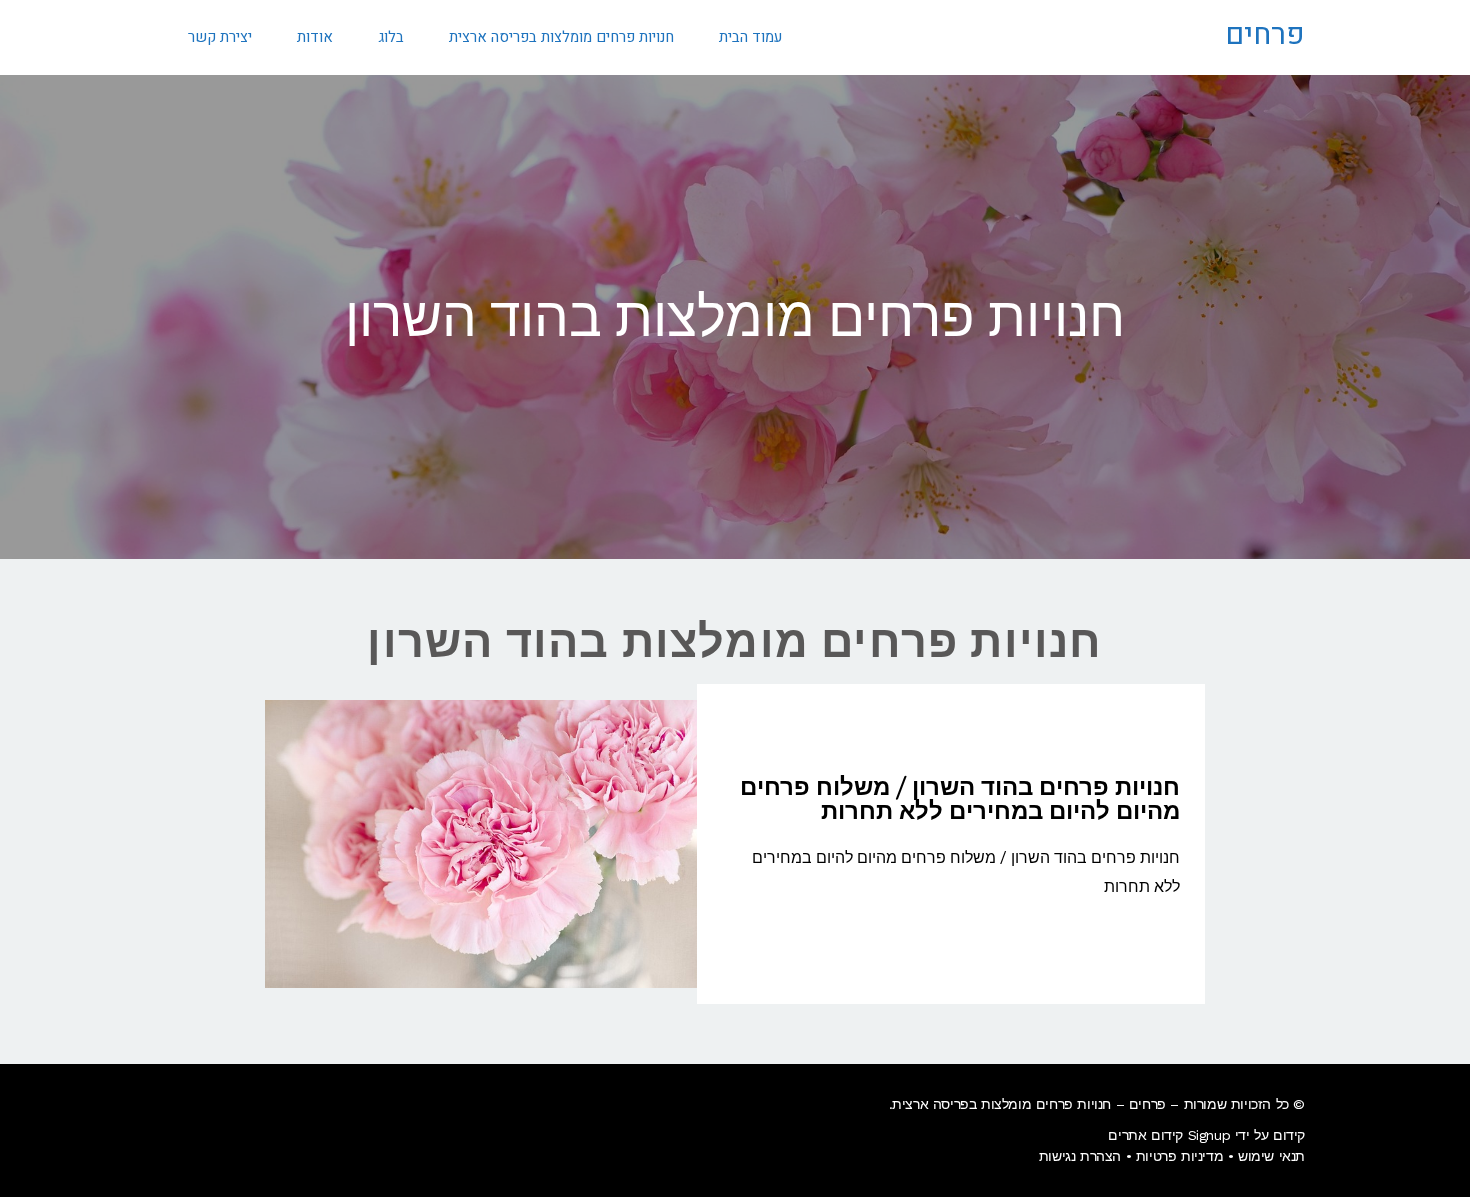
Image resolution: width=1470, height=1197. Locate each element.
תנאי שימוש (1271, 1156)
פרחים (1265, 35)
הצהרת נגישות (1080, 1156)
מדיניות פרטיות (1179, 1156)
